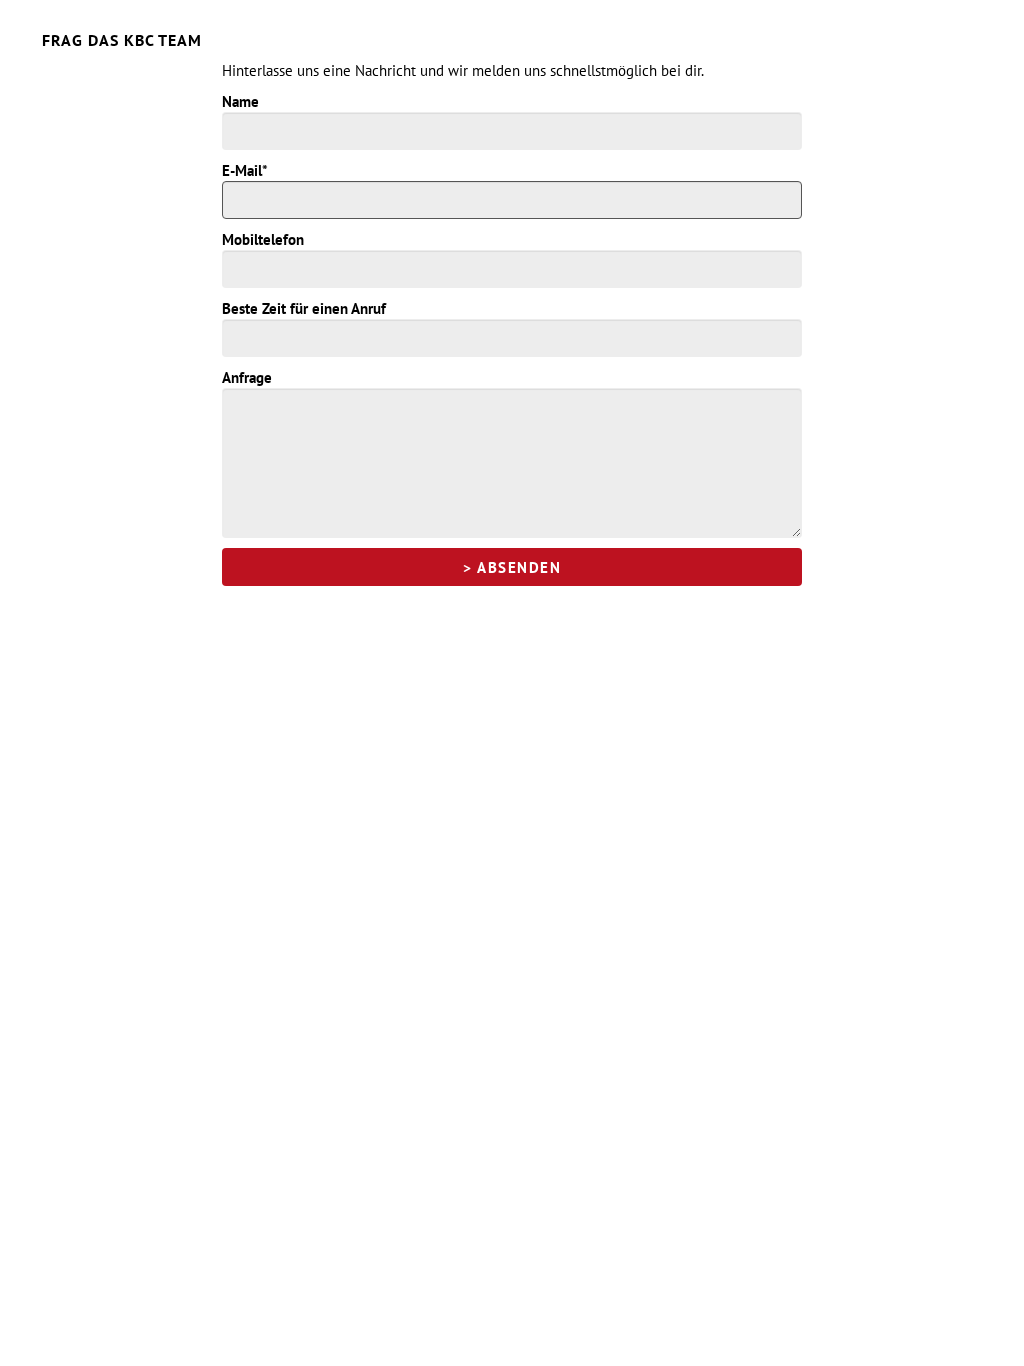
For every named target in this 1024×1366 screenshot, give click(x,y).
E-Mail (245, 170)
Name (240, 101)
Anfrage (247, 377)
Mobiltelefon (263, 239)
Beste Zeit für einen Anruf (304, 308)
